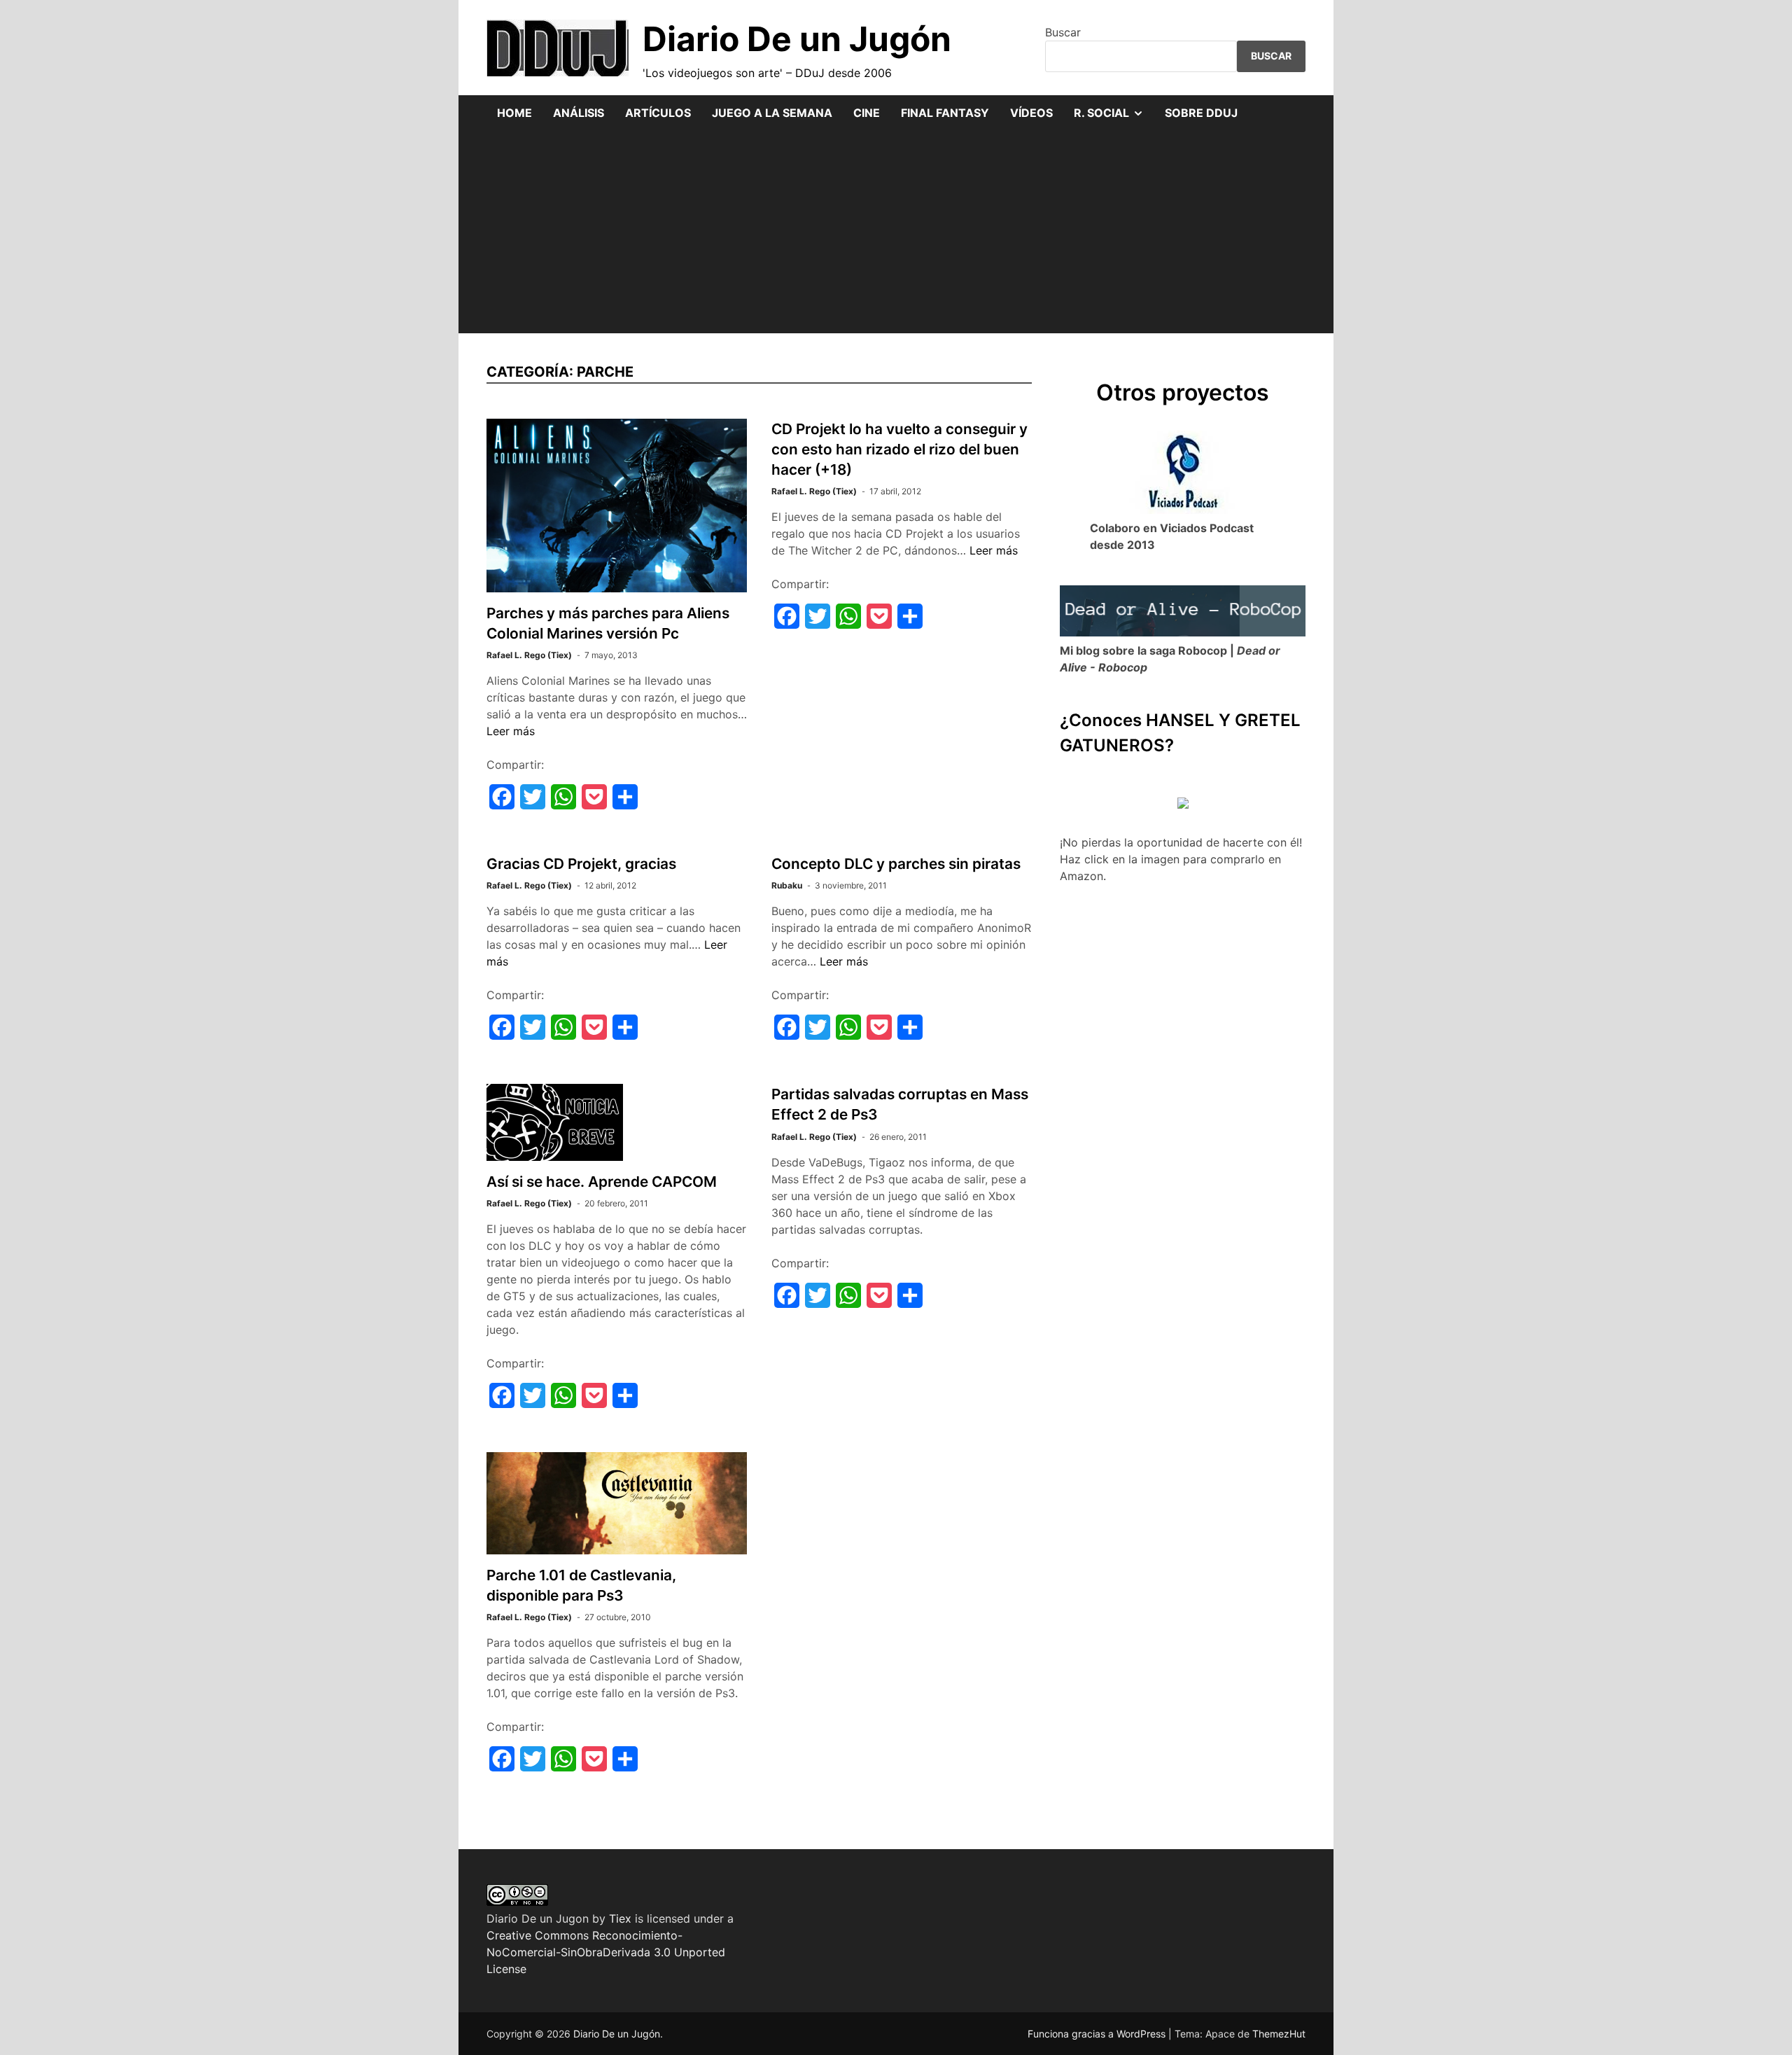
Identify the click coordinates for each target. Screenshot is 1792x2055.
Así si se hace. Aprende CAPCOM (602, 1182)
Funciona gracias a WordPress (1098, 2034)
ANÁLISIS (579, 113)
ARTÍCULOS (658, 113)
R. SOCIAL (1114, 118)
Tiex (620, 1918)
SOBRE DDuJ (1201, 113)
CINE (867, 113)
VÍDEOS (1031, 113)
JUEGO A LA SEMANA (772, 113)
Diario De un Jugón (797, 39)
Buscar (1063, 32)
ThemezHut (1279, 2034)
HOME (514, 113)
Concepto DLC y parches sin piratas (896, 864)
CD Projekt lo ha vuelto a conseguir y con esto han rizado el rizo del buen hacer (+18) (899, 449)
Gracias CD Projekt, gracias (581, 864)
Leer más (511, 731)
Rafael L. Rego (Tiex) (529, 655)
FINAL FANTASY (945, 113)
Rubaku (787, 885)
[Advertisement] (896, 235)
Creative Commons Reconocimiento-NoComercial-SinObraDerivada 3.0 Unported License (606, 1952)
